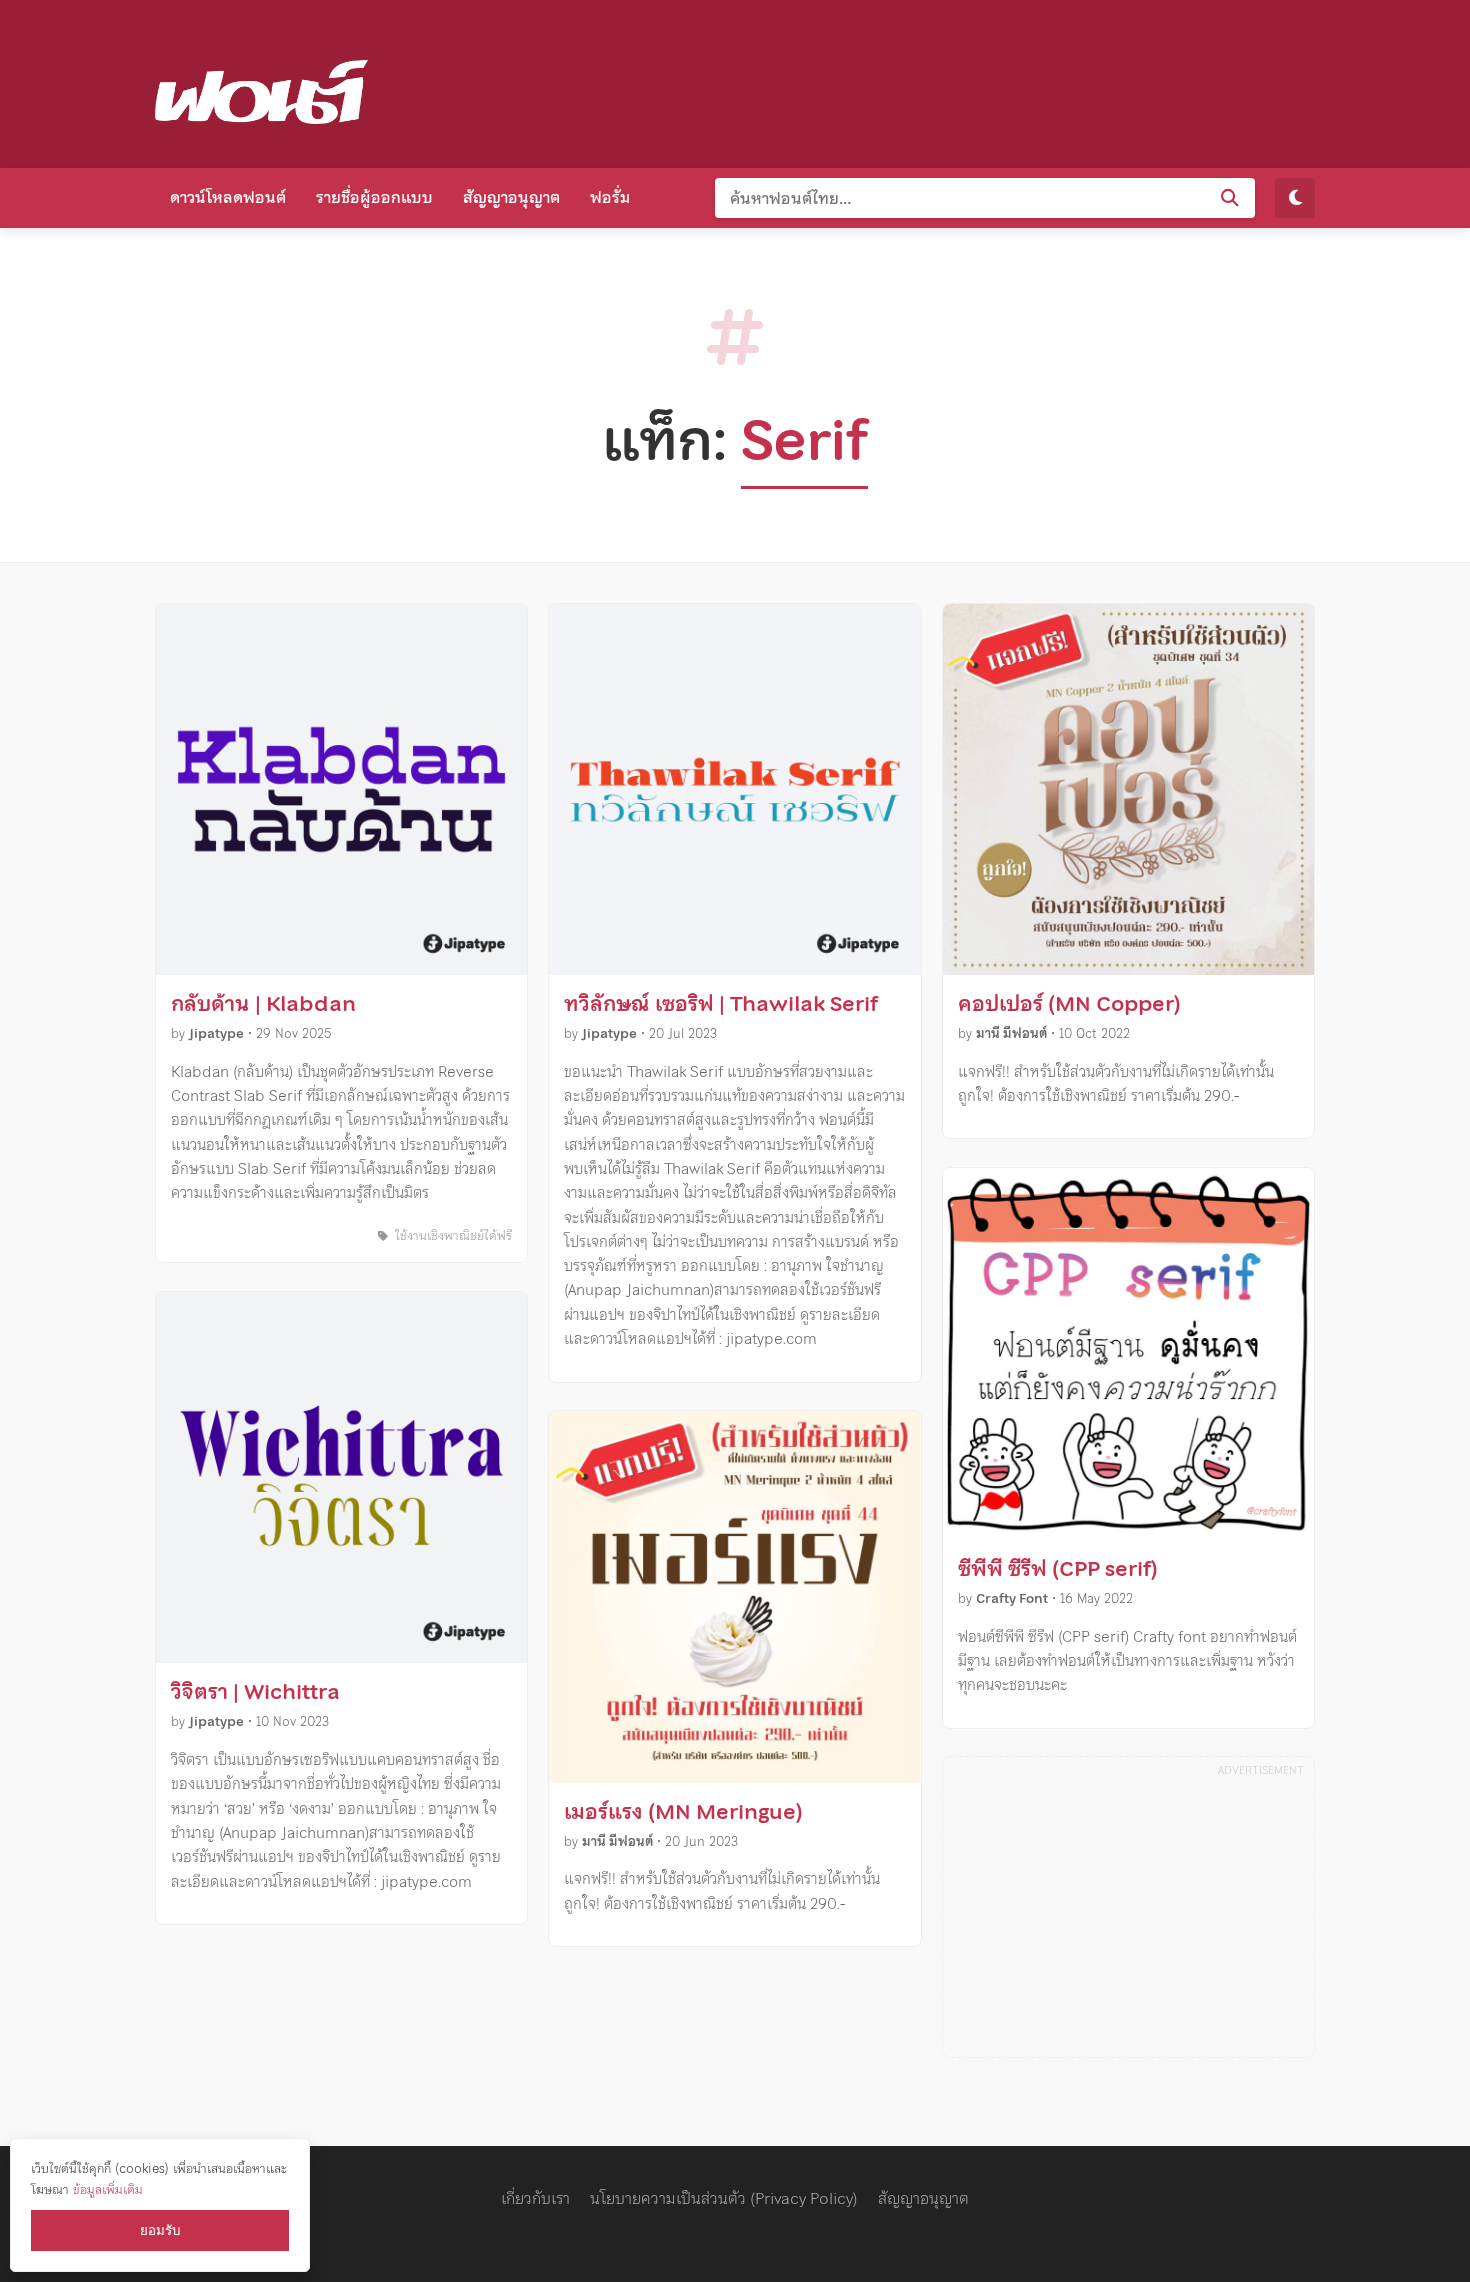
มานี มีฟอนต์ (617, 1841)
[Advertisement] (951, 80)
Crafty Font (1012, 1598)
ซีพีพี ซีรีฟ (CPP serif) (1058, 1569)
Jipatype (216, 1033)
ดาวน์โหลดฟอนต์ (228, 197)
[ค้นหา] (1230, 198)
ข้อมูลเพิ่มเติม (108, 2189)
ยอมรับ (160, 2230)
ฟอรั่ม (610, 197)
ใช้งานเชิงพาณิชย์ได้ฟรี (451, 1236)
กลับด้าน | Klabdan (263, 1004)
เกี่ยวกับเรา (535, 2198)
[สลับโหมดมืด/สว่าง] (1295, 198)
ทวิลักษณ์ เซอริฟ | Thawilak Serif (721, 1004)
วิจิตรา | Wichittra (255, 1692)
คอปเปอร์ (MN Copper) (1069, 1004)
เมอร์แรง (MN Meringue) (683, 1812)
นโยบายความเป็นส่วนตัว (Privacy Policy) (724, 2198)
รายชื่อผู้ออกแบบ (374, 197)
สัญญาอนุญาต (511, 197)
